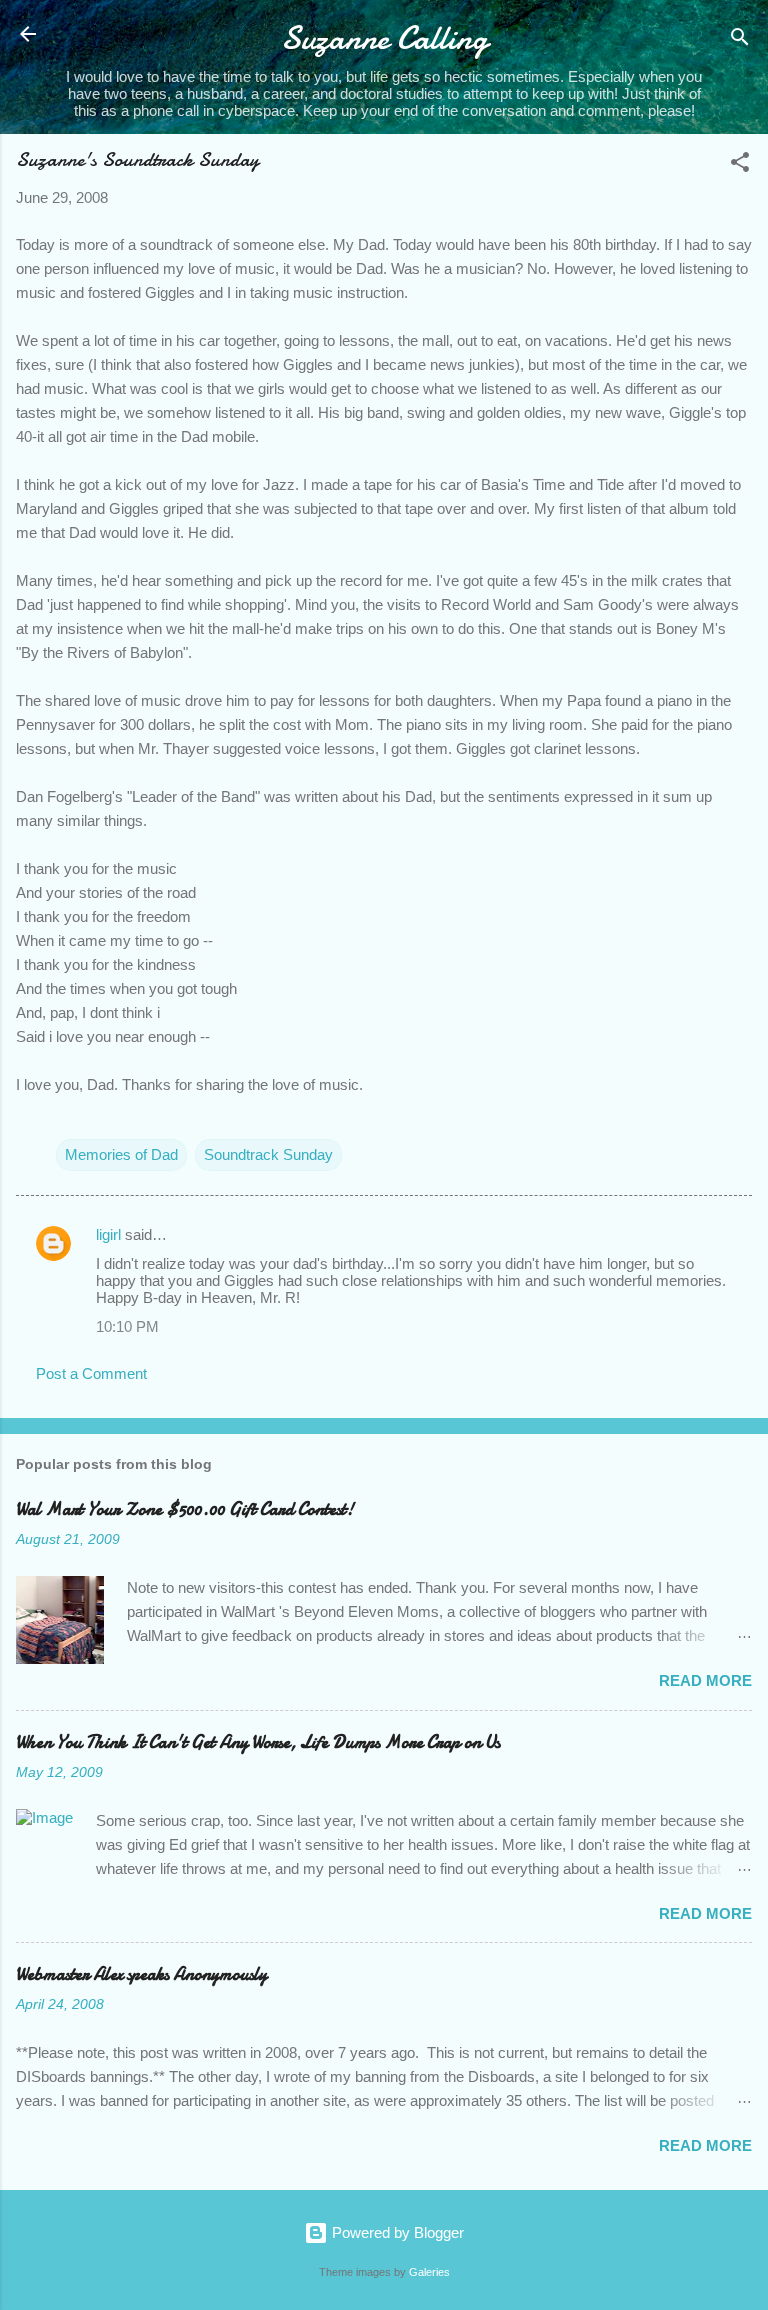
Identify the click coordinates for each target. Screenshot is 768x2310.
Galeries (429, 2272)
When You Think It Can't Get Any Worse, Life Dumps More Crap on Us (258, 1742)
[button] (740, 165)
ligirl (108, 1234)
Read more (705, 1680)
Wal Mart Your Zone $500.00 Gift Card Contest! (185, 1509)
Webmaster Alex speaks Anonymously (141, 1974)
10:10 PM (127, 1326)
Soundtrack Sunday (268, 1154)
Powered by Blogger (396, 2232)
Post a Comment (91, 1373)
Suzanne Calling (384, 38)
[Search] (740, 40)
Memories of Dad (121, 1154)
